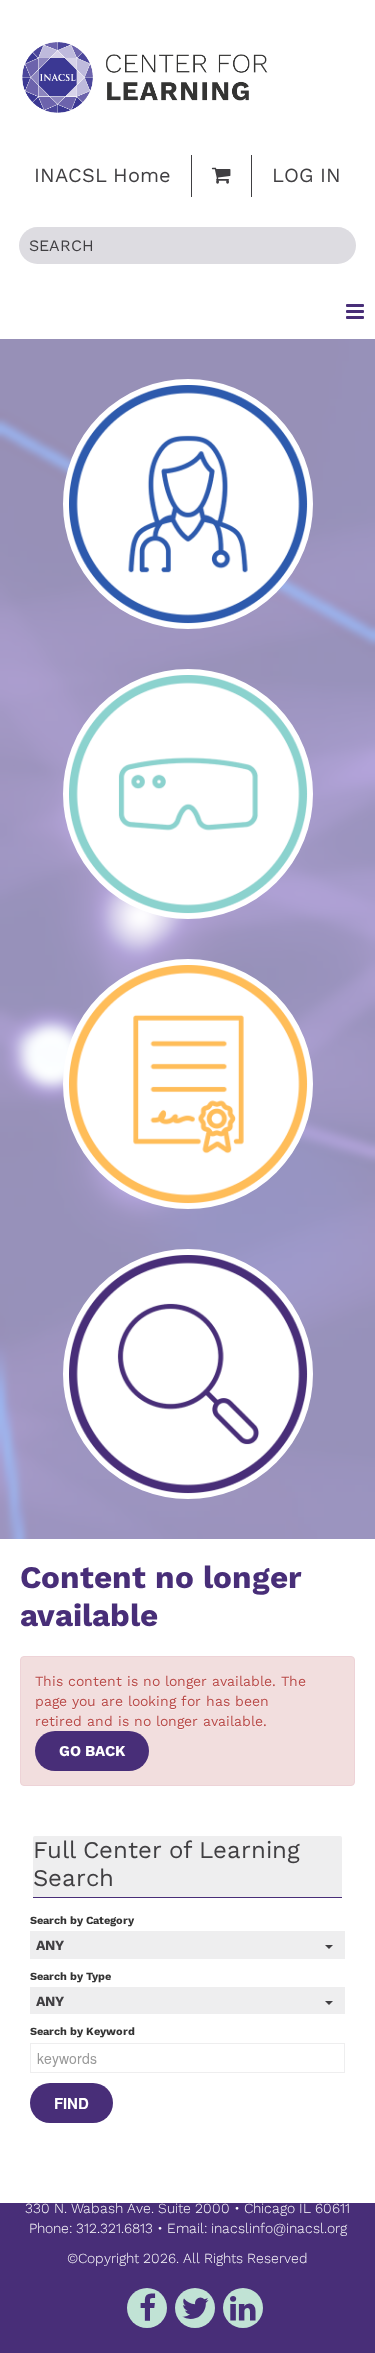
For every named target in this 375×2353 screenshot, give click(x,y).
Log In (306, 175)
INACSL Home (102, 175)
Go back (92, 1751)
